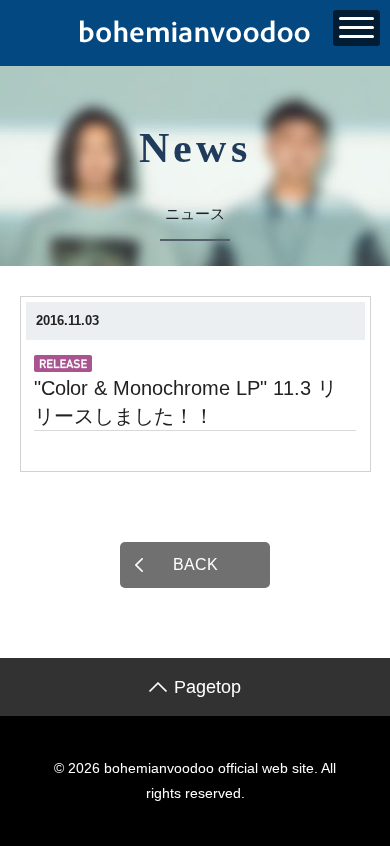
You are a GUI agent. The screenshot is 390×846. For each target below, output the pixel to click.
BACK (195, 564)
